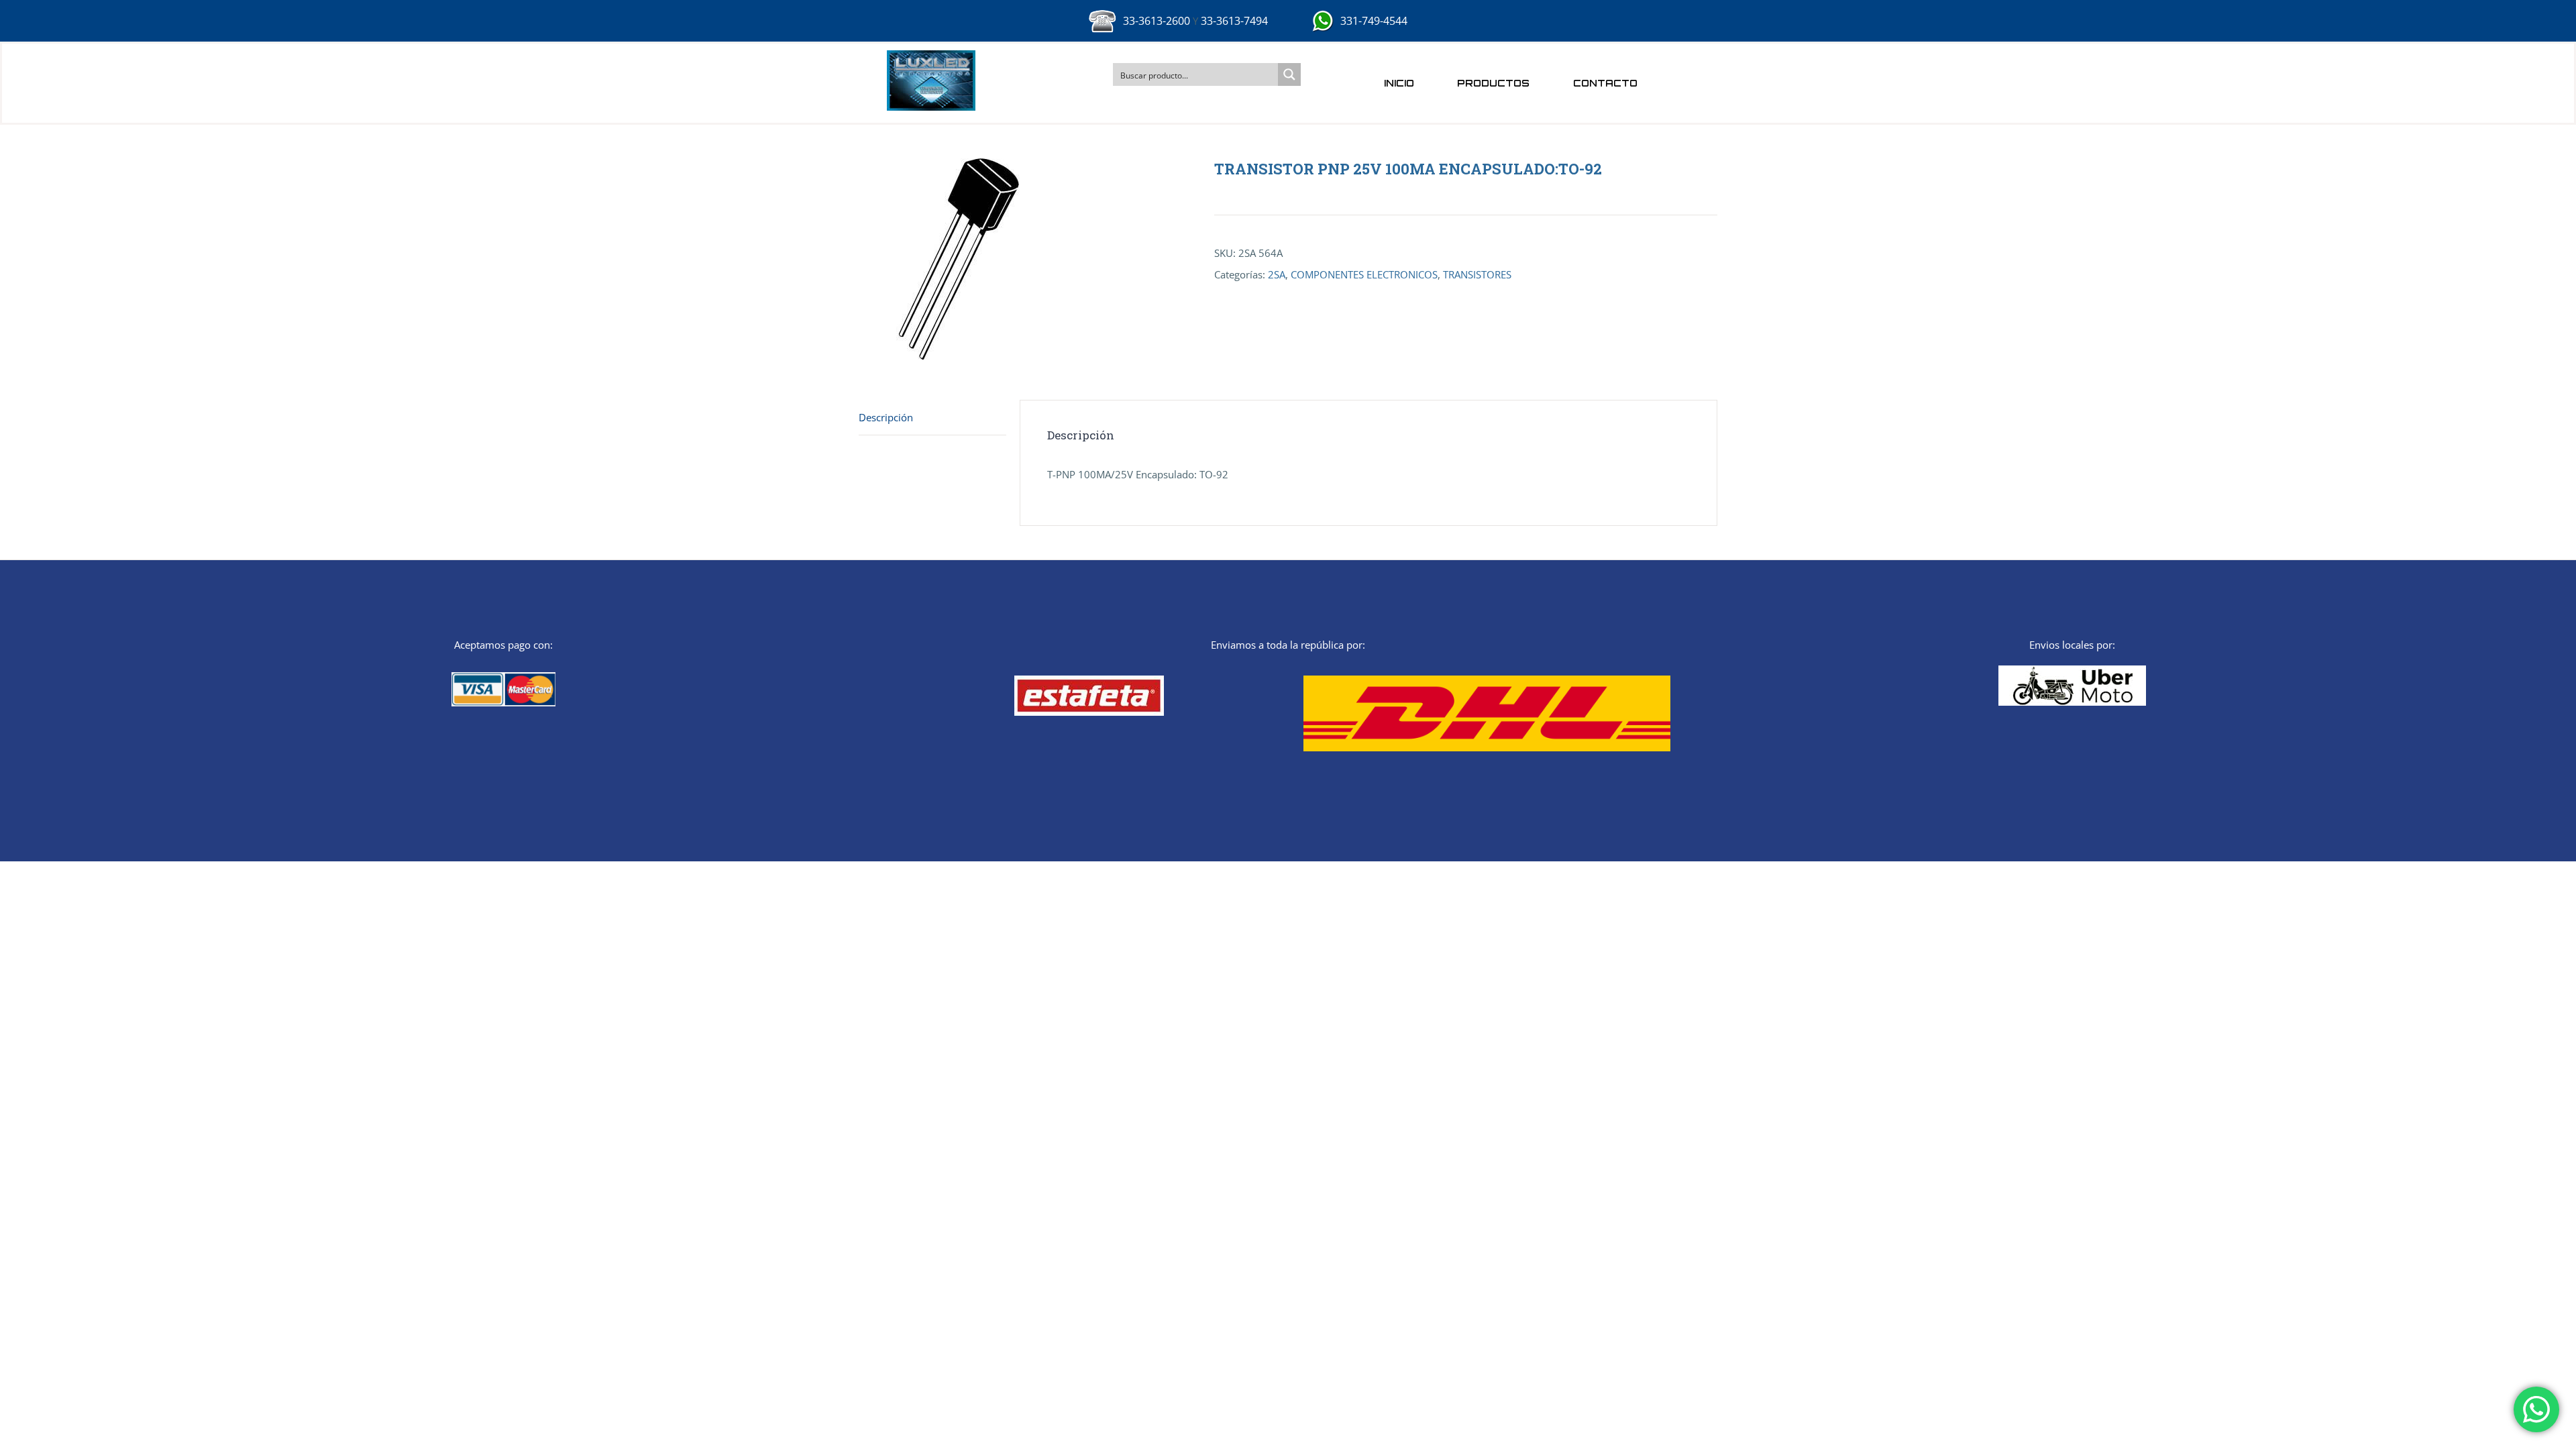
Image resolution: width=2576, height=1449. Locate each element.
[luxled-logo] (931, 55)
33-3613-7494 (1234, 21)
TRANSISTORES (1477, 274)
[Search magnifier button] (1289, 74)
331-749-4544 (1374, 21)
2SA (1277, 274)
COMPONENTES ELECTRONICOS (1364, 274)
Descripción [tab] (886, 417)
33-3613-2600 (1157, 21)
